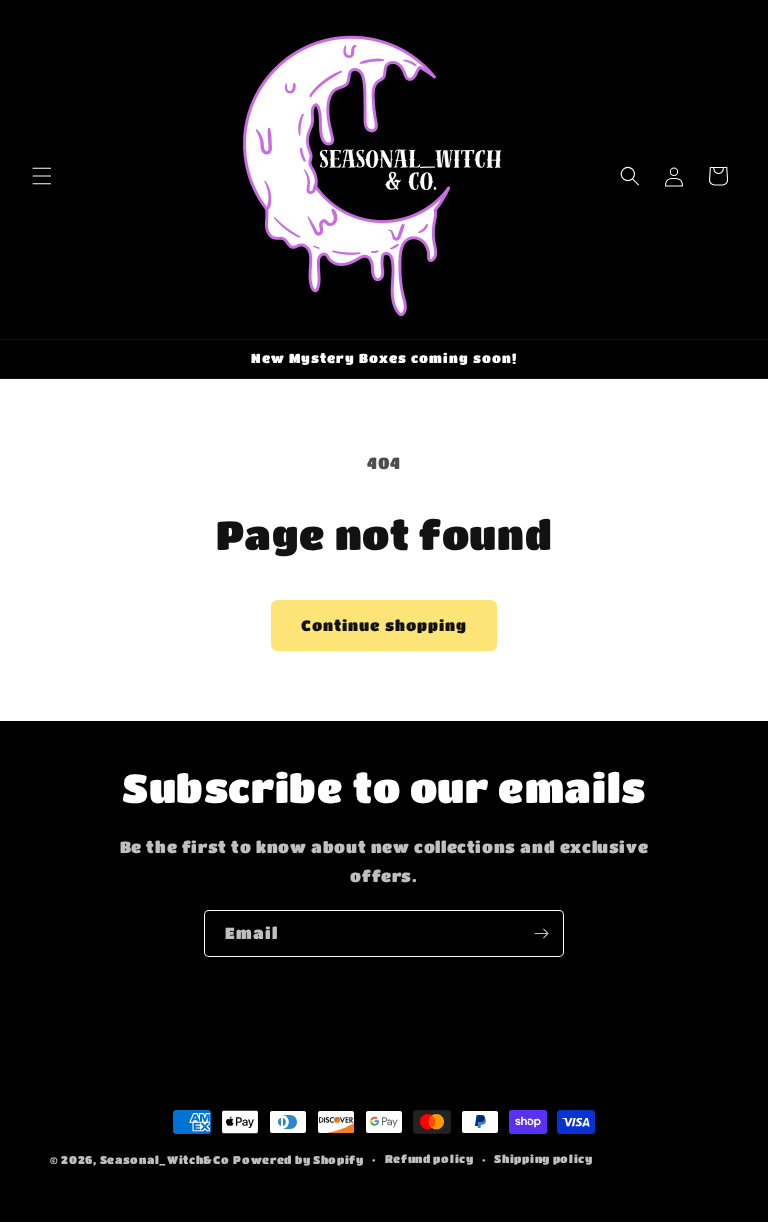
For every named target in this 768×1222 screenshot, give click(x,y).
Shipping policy (543, 1158)
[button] (42, 176)
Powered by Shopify (298, 1159)
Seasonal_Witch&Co (165, 1159)
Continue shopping (384, 625)
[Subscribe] (541, 933)
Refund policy (429, 1158)
